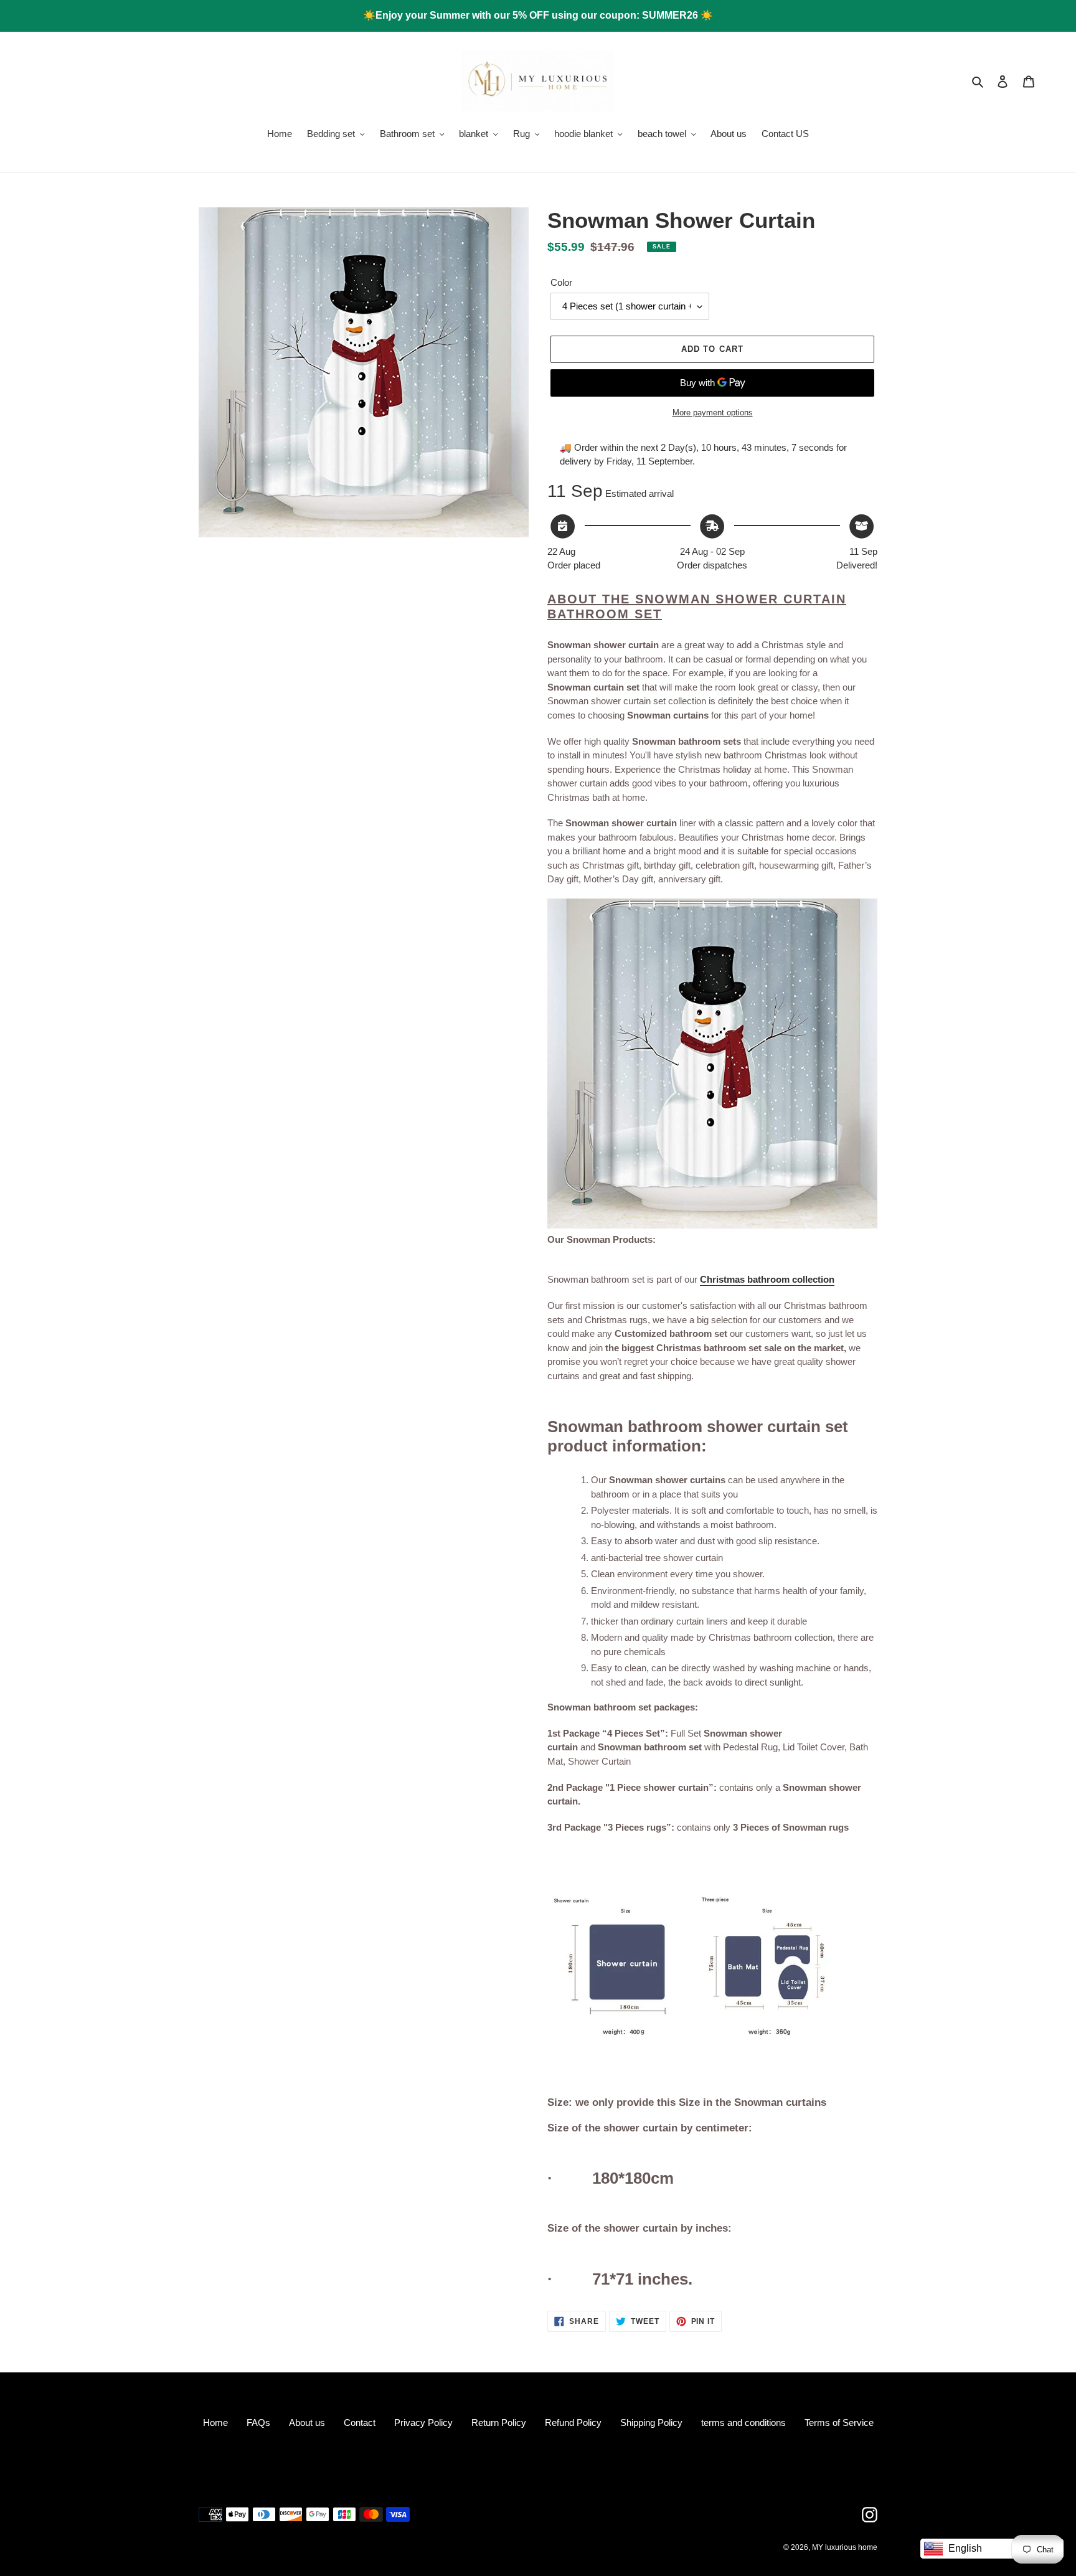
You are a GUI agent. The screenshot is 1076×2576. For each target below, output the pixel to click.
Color (561, 282)
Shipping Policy (651, 2423)
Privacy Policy (423, 2423)
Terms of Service (839, 2423)
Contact (360, 2423)
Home (215, 2423)
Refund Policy (573, 2423)
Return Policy (499, 2423)
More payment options (713, 413)
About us (307, 2423)
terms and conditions (743, 2423)
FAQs (258, 2423)
